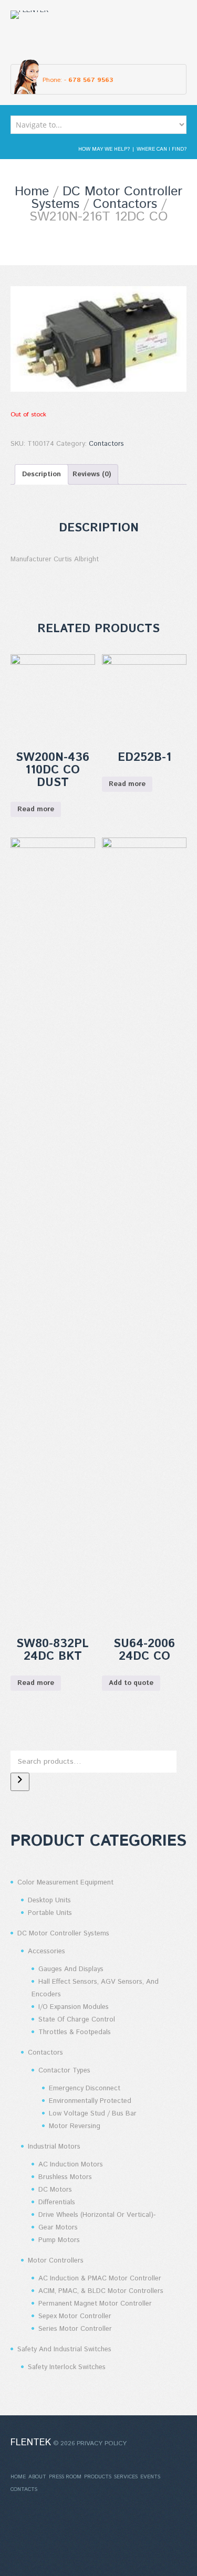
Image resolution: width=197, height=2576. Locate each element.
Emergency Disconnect (85, 2088)
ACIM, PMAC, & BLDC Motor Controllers (101, 2291)
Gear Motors (58, 2228)
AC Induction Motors (71, 2165)
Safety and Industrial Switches (64, 2349)
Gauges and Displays (71, 1969)
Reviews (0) (92, 474)
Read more (36, 809)
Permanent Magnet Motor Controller (95, 2304)
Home (32, 192)
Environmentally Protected (90, 2101)
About (37, 2477)
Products (98, 2477)
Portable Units (50, 1913)
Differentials (57, 2202)
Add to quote (131, 1683)
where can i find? (162, 149)
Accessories (46, 1951)
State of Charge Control (77, 2020)
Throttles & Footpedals (75, 2032)
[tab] (42, 474)
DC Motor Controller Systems (63, 1934)
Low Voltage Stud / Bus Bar (93, 2114)
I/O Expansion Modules (74, 2007)
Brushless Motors (65, 2177)
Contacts (24, 2489)
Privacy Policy (102, 2443)
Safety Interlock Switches (67, 2367)
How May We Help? (104, 149)
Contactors (125, 204)
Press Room (65, 2477)
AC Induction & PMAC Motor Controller (100, 2279)
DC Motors (55, 2190)
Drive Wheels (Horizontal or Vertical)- (97, 2215)
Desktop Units (49, 1900)
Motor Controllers (56, 2261)
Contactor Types (64, 2071)
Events (150, 2477)
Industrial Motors (54, 2147)
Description (42, 474)
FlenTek (31, 2443)
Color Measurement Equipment (65, 1883)
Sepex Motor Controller (75, 2316)
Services (126, 2477)
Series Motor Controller (75, 2329)
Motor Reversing (75, 2126)
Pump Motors (59, 2240)
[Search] (20, 1782)
